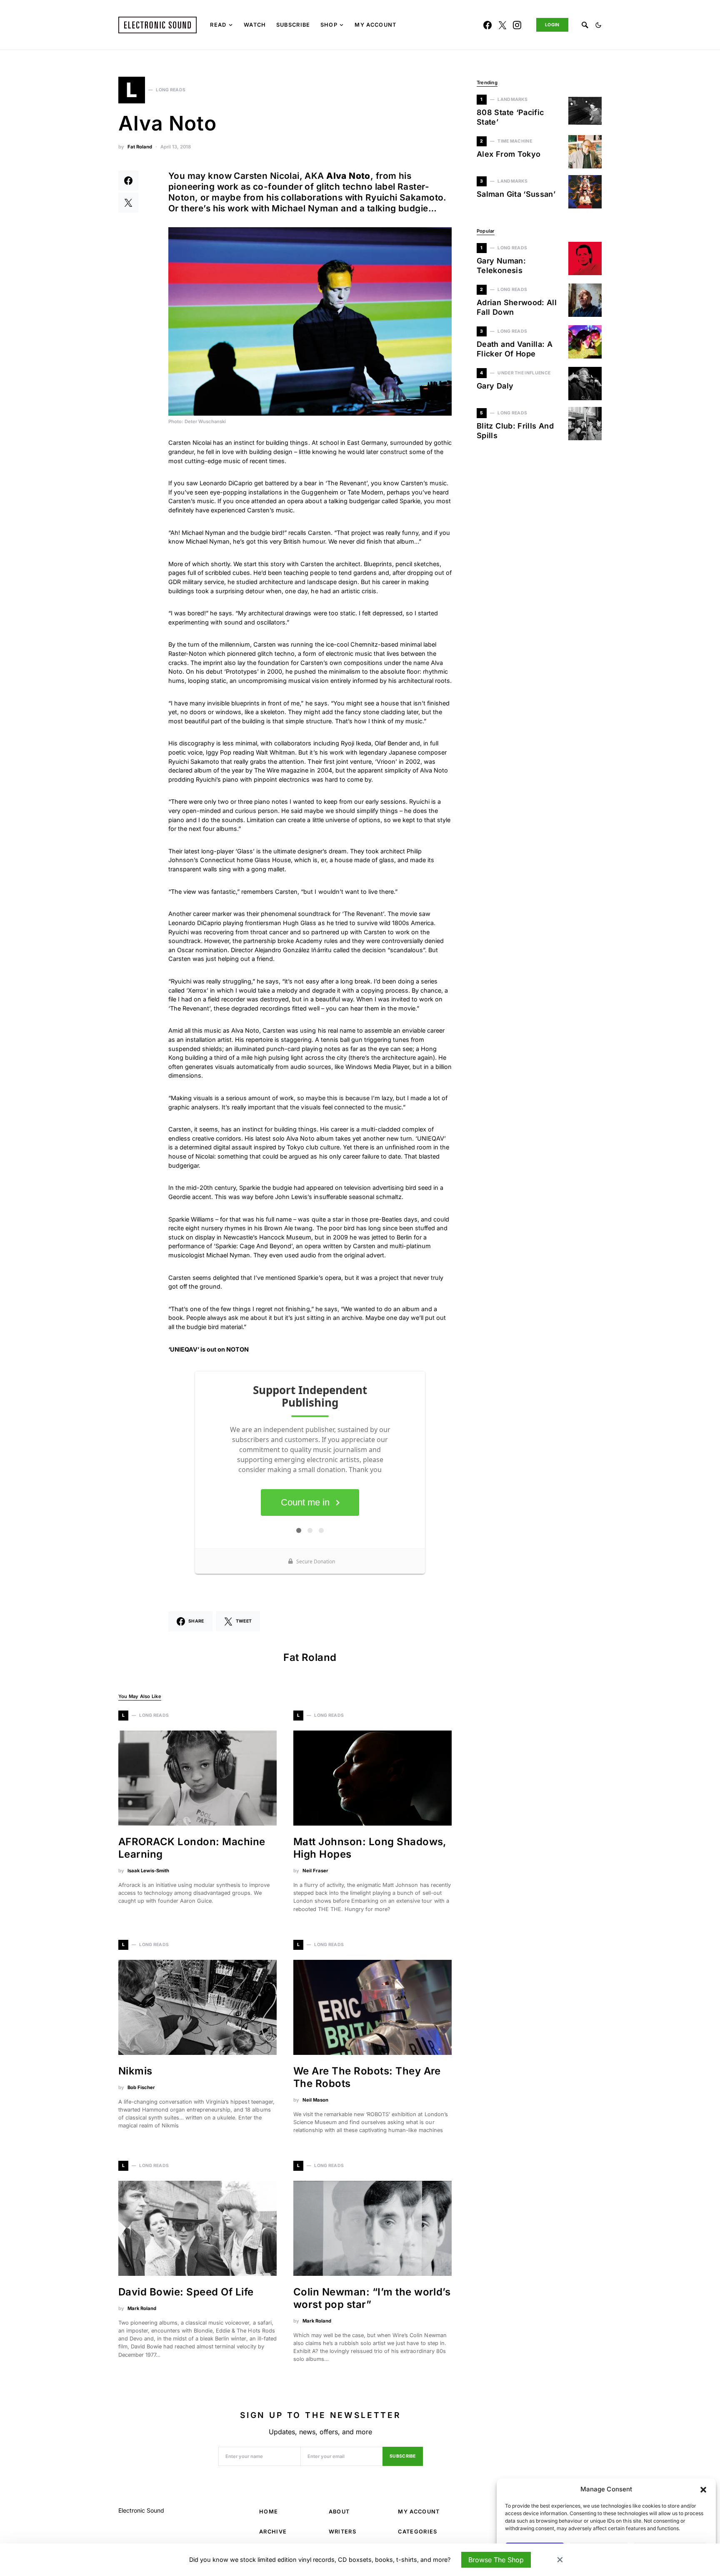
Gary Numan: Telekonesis (501, 266)
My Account (419, 2512)
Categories (417, 2532)
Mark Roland (142, 2308)
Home (269, 2512)
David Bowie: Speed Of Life (186, 2292)
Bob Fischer (141, 2087)
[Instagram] (517, 25)
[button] (703, 2489)
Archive (273, 2532)
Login (552, 25)
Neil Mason (315, 2100)
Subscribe (403, 2456)
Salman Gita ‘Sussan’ (516, 194)
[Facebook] (487, 25)
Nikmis (135, 2071)
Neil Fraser (315, 1871)
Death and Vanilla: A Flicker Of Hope (515, 349)
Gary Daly (495, 386)
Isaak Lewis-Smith (148, 1871)
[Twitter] (502, 25)
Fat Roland (140, 147)
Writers (342, 2532)
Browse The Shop (496, 2560)
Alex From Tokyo (509, 154)
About (339, 2512)
